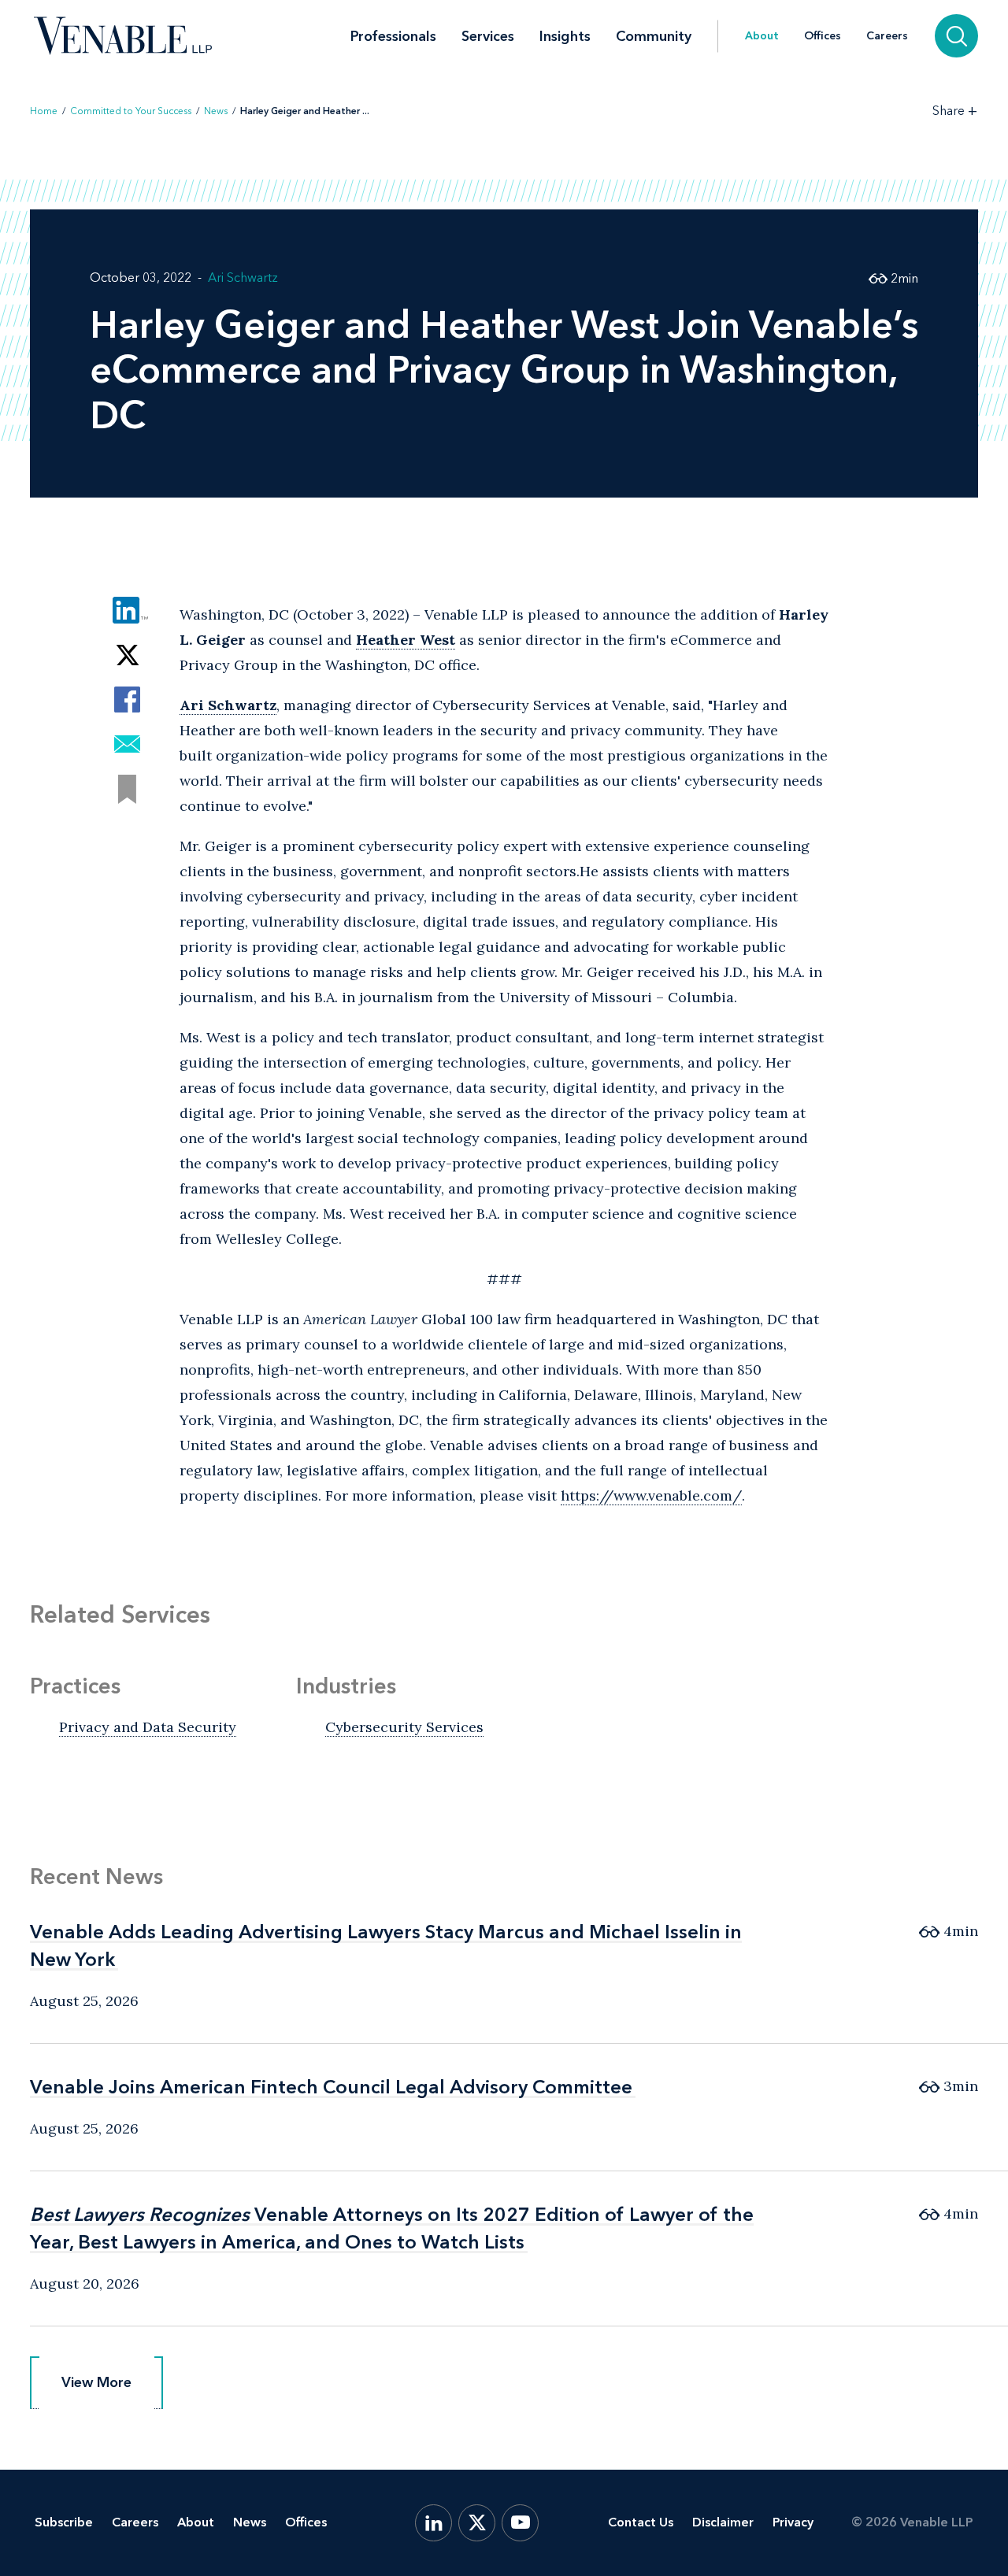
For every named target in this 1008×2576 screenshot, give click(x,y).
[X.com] (477, 2523)
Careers (887, 36)
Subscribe (64, 2522)
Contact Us (641, 2522)
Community (654, 36)
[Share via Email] (127, 744)
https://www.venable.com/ (651, 1495)
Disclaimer (723, 2522)
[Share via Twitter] (127, 655)
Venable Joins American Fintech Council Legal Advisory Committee (331, 2087)
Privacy (793, 2522)
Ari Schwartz (243, 278)
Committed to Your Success (131, 111)
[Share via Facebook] (127, 700)
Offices (823, 36)
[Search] (956, 36)
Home (44, 111)
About (762, 36)
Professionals (393, 36)
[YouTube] (520, 2523)
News (216, 111)
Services (488, 36)
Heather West (406, 640)
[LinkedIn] (434, 2523)
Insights (565, 36)
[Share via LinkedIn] (127, 610)
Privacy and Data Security (148, 1727)
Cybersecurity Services (404, 1727)
